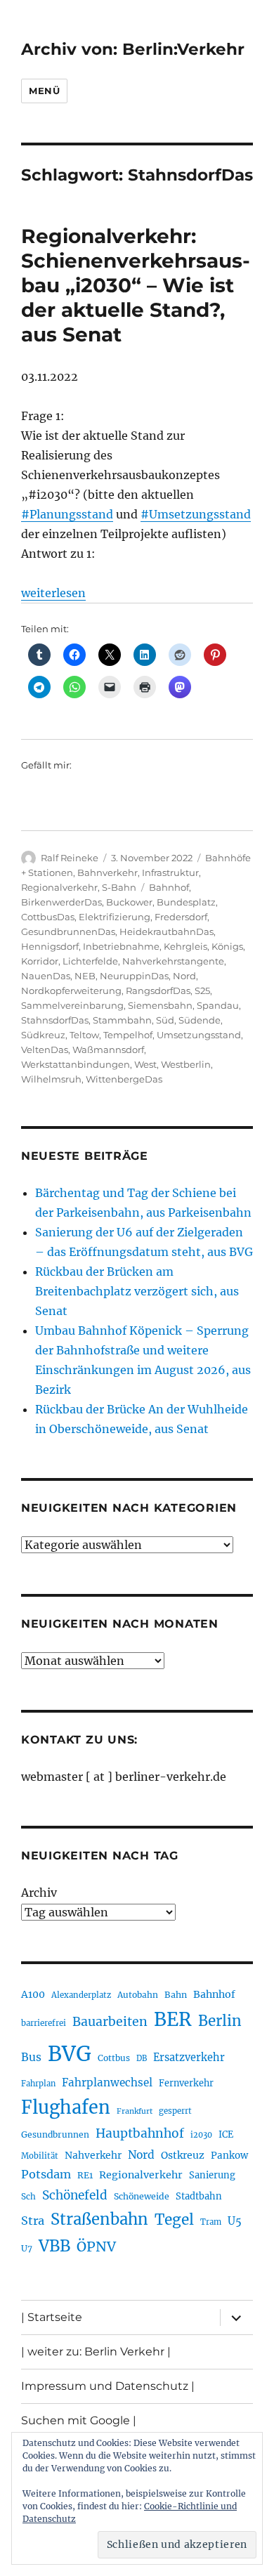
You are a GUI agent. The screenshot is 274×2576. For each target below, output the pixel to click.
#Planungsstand (67, 514)
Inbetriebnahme (121, 946)
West (145, 1064)
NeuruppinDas (134, 976)
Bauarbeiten (110, 2022)
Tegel (174, 2220)
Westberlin (186, 1064)
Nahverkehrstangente (173, 961)
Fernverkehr (186, 2083)
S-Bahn (119, 887)
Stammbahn (122, 1020)
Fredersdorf (181, 917)
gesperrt (175, 2111)
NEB (85, 976)
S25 (202, 990)
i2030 (201, 2135)
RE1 (85, 2175)
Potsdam (46, 2174)
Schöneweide (142, 2196)
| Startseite (52, 2317)
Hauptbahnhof (140, 2133)
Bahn (176, 1995)
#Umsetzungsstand (196, 514)
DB (142, 2058)
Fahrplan (38, 2084)
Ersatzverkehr (189, 2058)
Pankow (229, 2156)
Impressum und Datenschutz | (108, 2386)
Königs (227, 946)
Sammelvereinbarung (72, 1005)
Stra (33, 2221)
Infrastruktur (170, 872)
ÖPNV (96, 2247)
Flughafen (66, 2107)
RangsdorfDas (158, 990)
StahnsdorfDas (55, 1020)
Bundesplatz (186, 902)
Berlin (220, 2021)
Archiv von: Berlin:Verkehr (133, 49)
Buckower (129, 902)
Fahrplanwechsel (107, 2083)
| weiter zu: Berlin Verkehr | (96, 2352)
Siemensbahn (160, 1005)
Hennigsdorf (50, 946)
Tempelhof (128, 1035)
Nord (184, 976)
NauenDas (46, 976)
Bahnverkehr (107, 872)
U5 (235, 2221)
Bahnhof (169, 887)
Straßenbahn (99, 2219)
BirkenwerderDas (61, 902)
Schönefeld (75, 2195)
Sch (28, 2196)
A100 (33, 1994)
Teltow (84, 1035)
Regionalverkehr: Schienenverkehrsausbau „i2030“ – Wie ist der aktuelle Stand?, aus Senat (136, 285)
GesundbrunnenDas (68, 931)
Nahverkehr (93, 2155)
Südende (200, 1020)
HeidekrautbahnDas (167, 931)
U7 (27, 2248)
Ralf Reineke (70, 858)
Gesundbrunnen (55, 2134)
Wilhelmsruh (51, 1079)
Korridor (40, 961)
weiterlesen (53, 593)
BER (173, 2019)
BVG (70, 2054)
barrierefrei (44, 2023)
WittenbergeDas (124, 1079)
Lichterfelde (90, 961)
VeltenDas (45, 1050)
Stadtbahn (199, 2196)
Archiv (39, 1892)
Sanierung (212, 2175)
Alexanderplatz (81, 1995)
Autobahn (138, 1995)
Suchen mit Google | (79, 2420)
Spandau (218, 1005)
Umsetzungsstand (199, 1035)
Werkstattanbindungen (76, 1064)
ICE (226, 2134)
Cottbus (114, 2058)
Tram (211, 2222)
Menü (44, 91)
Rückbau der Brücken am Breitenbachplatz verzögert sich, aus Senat (137, 1291)
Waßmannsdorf (108, 1050)
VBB (54, 2246)
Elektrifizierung (115, 917)
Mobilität (40, 2156)
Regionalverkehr (59, 887)
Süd (165, 1020)
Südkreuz (43, 1035)
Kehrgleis (185, 946)
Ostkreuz (183, 2155)
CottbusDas (48, 917)
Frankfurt (135, 2111)
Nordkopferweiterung (71, 990)
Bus (31, 2057)
